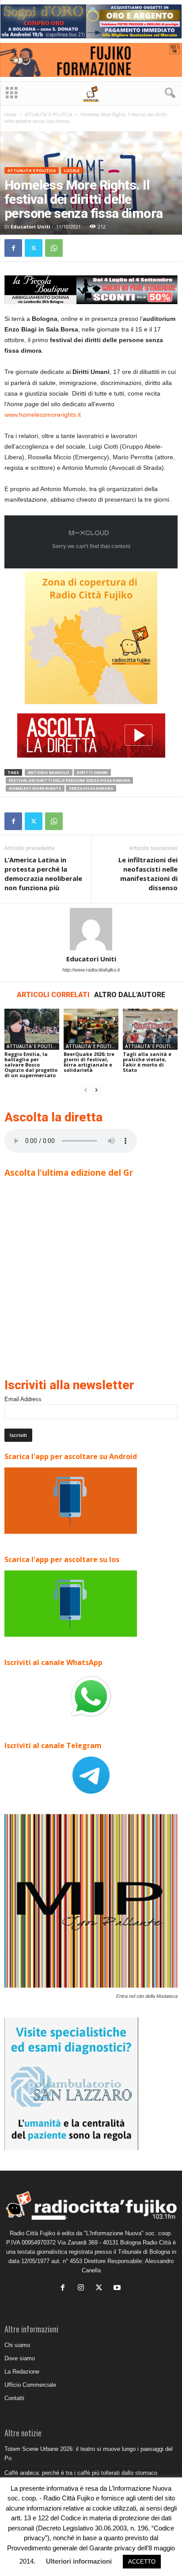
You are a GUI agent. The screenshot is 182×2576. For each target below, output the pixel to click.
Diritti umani (92, 772)
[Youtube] (118, 2288)
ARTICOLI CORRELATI (53, 995)
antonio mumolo (49, 772)
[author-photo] (91, 929)
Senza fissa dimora (91, 788)
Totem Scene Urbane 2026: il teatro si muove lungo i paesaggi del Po (89, 2454)
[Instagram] (83, 2288)
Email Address (23, 1399)
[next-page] (96, 1090)
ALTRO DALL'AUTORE (130, 995)
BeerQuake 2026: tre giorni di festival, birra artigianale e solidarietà (89, 1062)
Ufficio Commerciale (30, 2385)
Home (10, 114)
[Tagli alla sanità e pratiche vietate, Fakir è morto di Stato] (150, 1029)
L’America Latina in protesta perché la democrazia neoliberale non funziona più (43, 874)
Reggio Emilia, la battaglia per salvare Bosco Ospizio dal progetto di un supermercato (31, 1065)
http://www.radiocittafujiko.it (91, 970)
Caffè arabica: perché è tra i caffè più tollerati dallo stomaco (81, 2473)
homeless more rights (35, 788)
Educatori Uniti (30, 227)
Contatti (14, 2398)
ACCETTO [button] (142, 2562)
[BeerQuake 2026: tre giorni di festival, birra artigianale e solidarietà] (91, 1029)
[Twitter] (34, 248)
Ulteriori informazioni (79, 2561)
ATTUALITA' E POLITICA (48, 114)
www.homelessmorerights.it (43, 415)
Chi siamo (17, 2345)
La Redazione (22, 2372)
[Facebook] (13, 248)
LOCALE (72, 170)
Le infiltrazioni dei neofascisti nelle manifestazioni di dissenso (148, 874)
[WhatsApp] (54, 248)
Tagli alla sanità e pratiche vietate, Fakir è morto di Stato (147, 1062)
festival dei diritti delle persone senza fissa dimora (69, 780)
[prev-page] (86, 1090)
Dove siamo (20, 2358)
